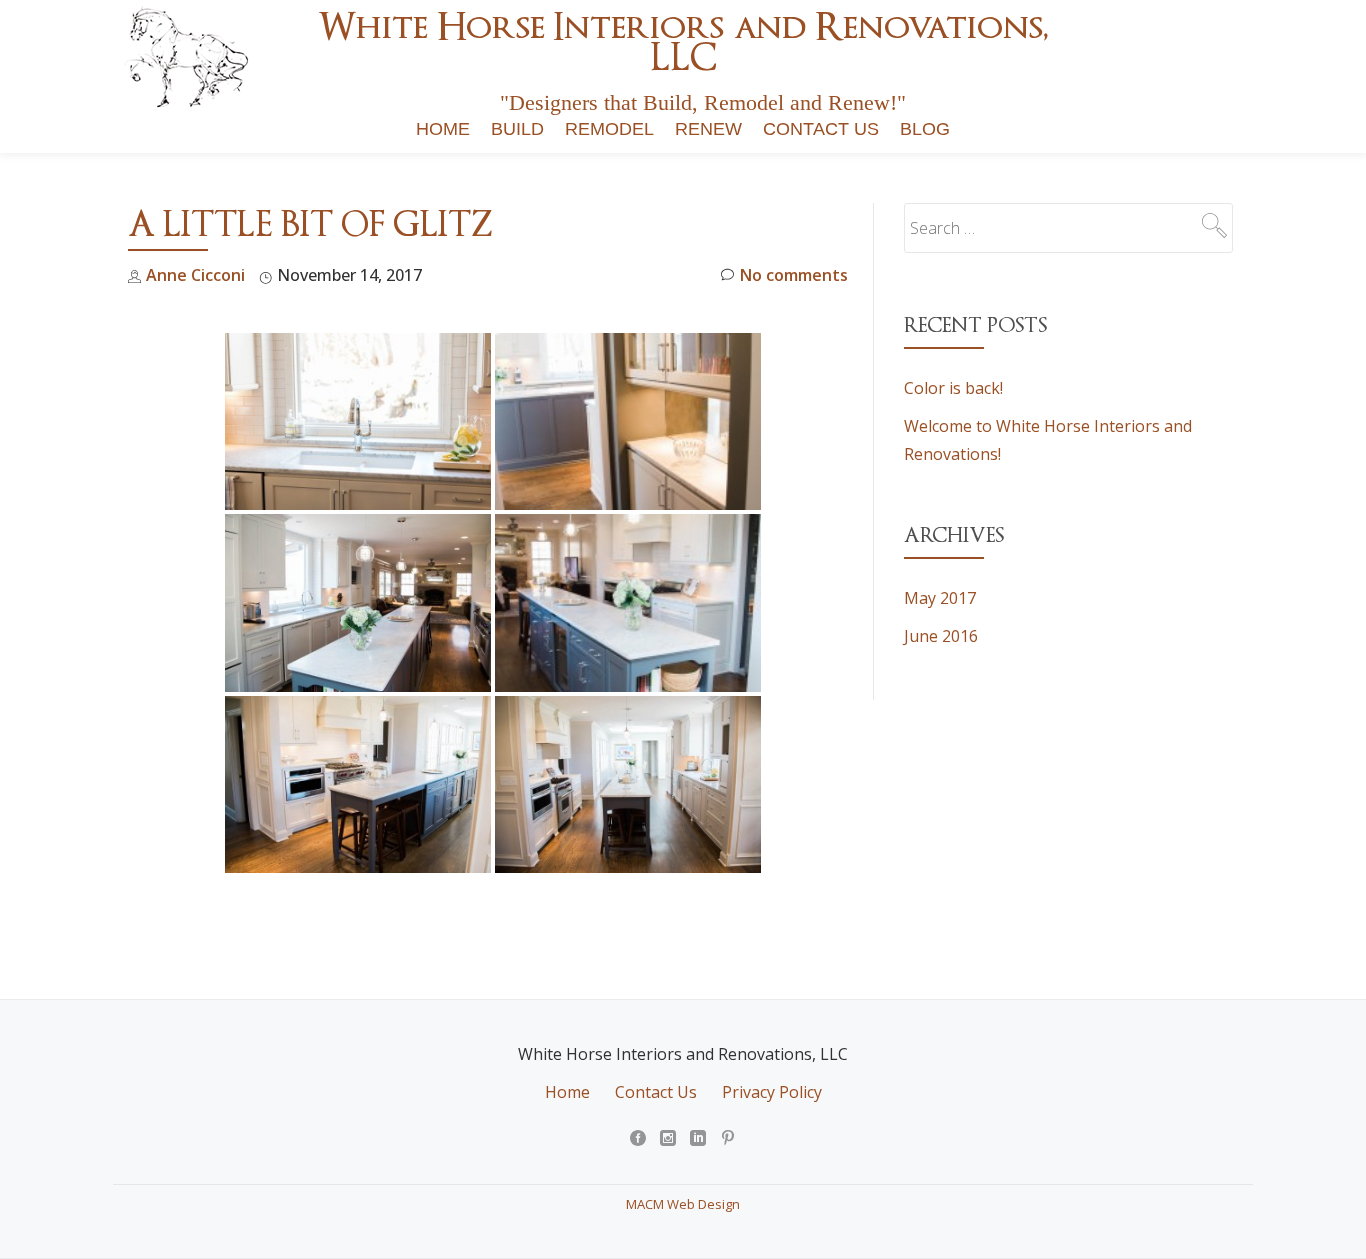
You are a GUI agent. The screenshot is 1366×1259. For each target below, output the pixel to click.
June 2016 (941, 636)
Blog (925, 129)
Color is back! (953, 388)
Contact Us (821, 129)
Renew (708, 129)
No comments (794, 275)
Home (443, 129)
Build (517, 129)
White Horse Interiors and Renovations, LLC (683, 42)
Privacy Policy (772, 1092)
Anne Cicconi (195, 275)
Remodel (609, 129)
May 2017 (940, 598)
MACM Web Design (683, 1204)
